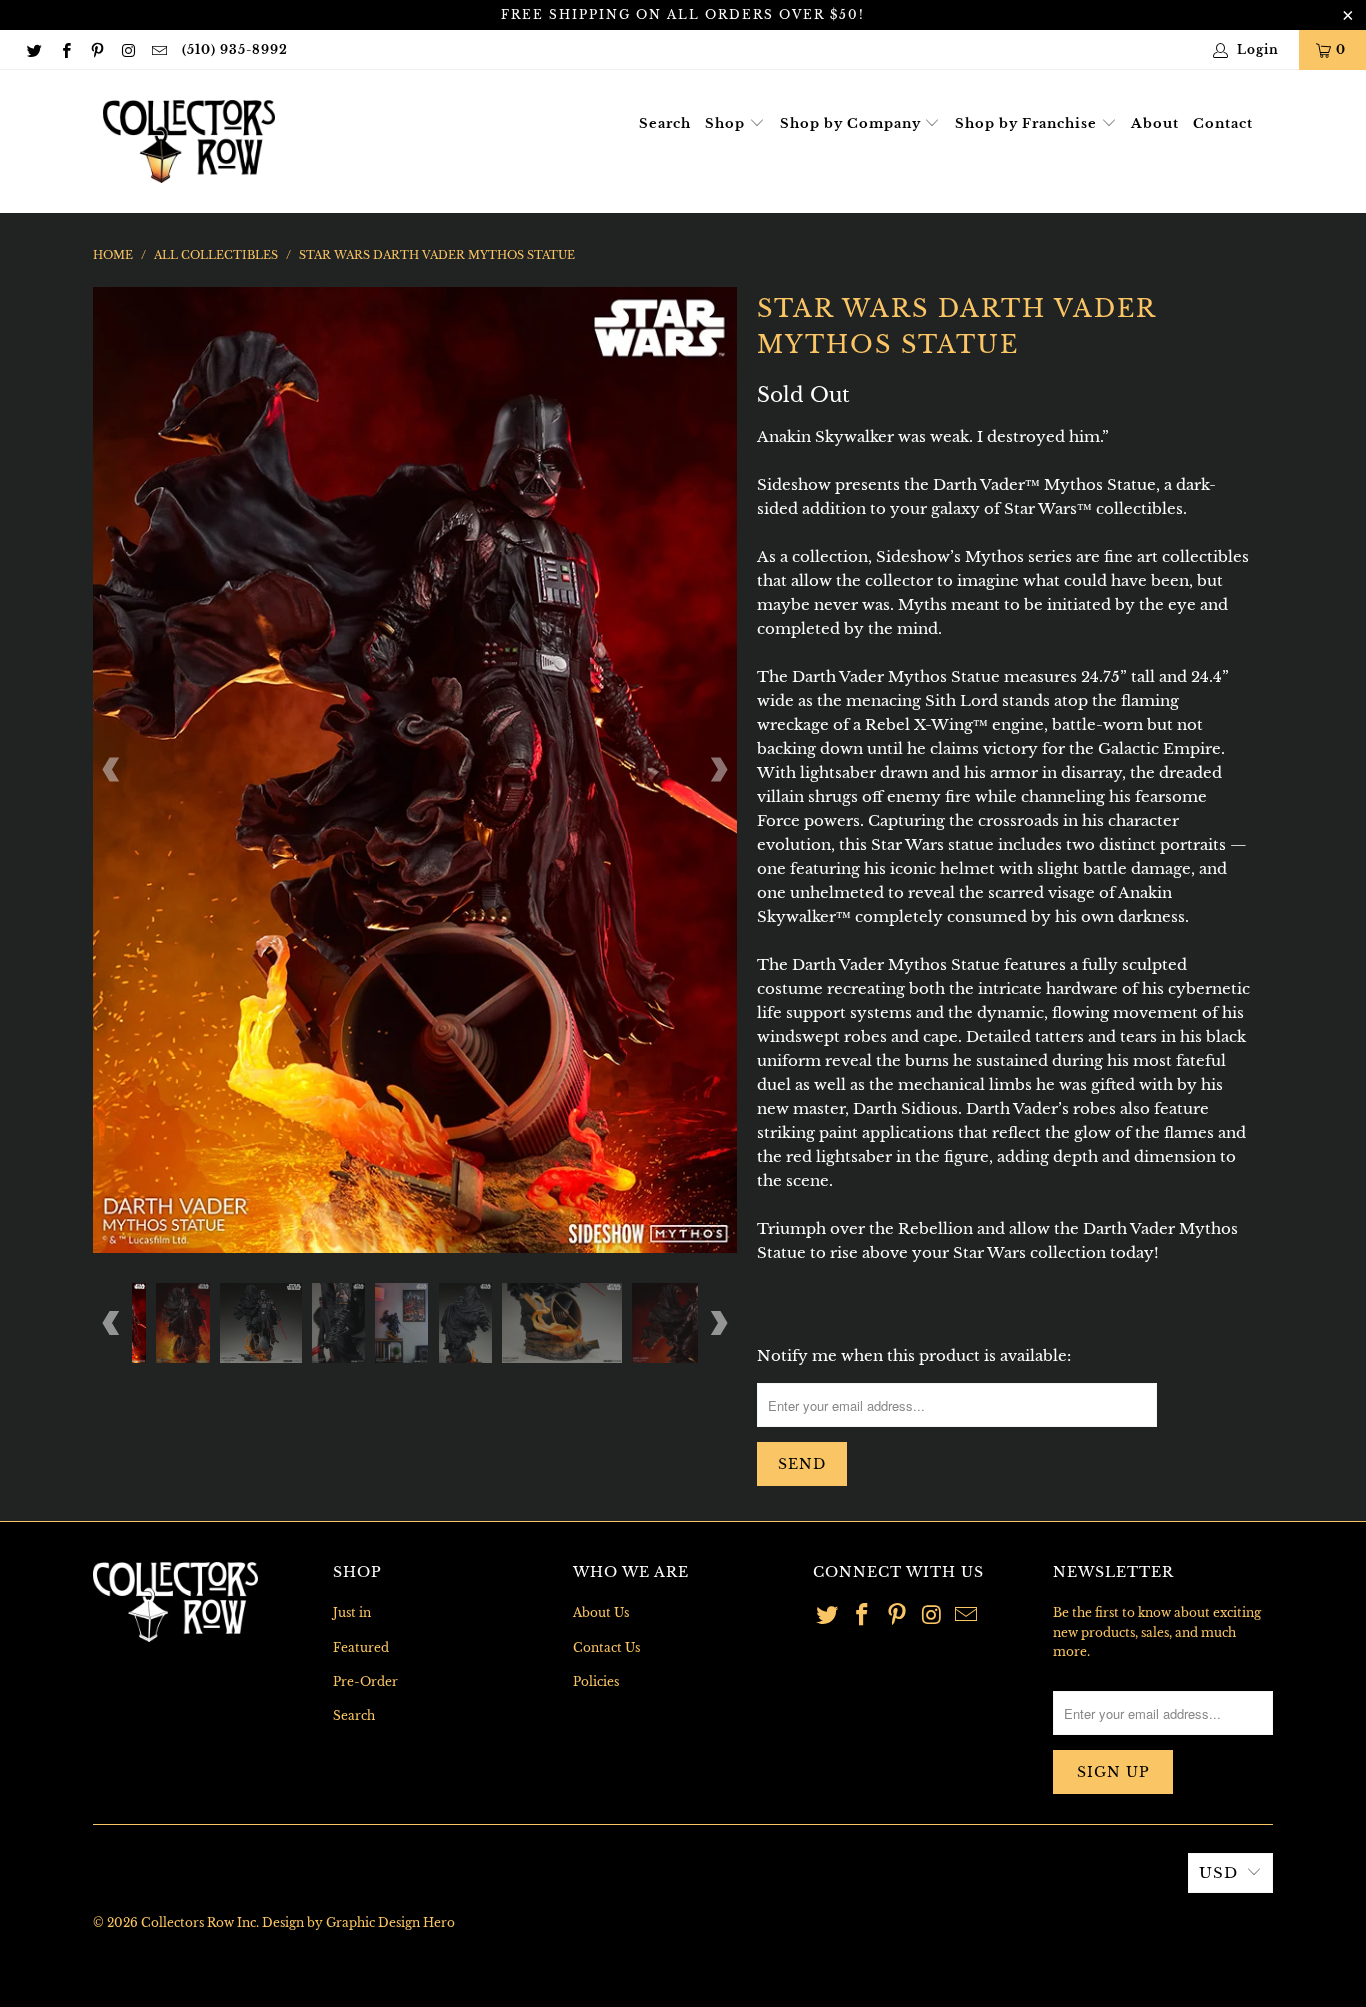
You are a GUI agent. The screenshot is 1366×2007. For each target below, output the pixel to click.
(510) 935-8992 (235, 49)
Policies (596, 1681)
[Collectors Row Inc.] (189, 141)
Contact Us (606, 1647)
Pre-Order (365, 1681)
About (1155, 123)
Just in (352, 1612)
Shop (727, 123)
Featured (361, 1647)
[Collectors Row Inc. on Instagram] (127, 49)
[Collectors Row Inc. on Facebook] (64, 49)
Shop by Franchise (1028, 123)
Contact (1223, 123)
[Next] (718, 769)
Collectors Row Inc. (200, 1922)
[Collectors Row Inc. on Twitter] (33, 49)
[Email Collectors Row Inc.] (158, 49)
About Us (601, 1612)
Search (665, 123)
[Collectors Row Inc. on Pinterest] (96, 49)
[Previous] (112, 769)
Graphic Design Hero (390, 1922)
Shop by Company (852, 123)
